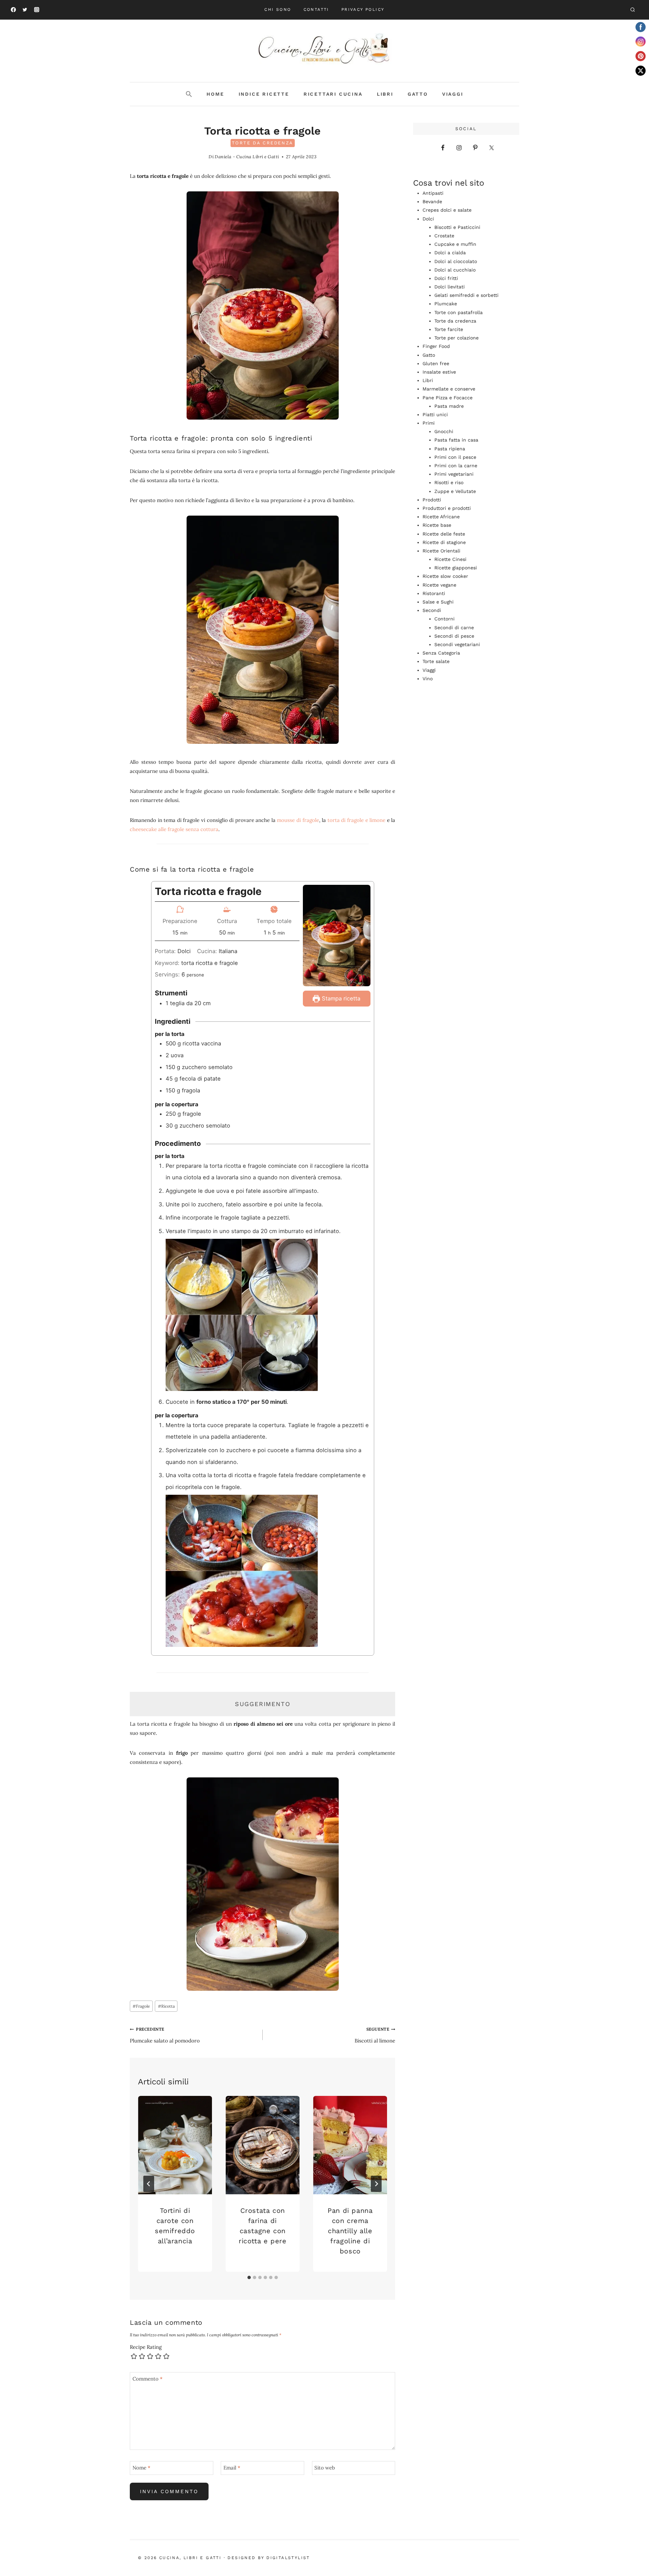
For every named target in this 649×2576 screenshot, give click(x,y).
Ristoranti (434, 593)
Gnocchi (444, 431)
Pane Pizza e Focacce (448, 398)
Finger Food (436, 346)
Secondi (432, 610)
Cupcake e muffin (455, 244)
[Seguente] (376, 2184)
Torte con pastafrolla (459, 312)
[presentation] (175, 2145)
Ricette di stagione (444, 542)
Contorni (444, 619)
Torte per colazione (456, 338)
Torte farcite (449, 329)
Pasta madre (449, 406)
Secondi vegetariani (457, 644)
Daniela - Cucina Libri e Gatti (247, 157)
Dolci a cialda (450, 253)
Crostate (444, 236)
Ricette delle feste (444, 534)
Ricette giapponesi (456, 568)
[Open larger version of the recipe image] (337, 936)
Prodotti (432, 500)
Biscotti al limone (375, 2035)
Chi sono (278, 9)
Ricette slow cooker (445, 576)
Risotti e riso (449, 482)
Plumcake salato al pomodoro (165, 2035)
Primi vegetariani (454, 474)
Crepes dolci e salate (447, 210)
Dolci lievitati (450, 287)
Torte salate (436, 661)
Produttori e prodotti (447, 508)
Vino (428, 679)
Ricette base (437, 525)
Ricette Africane (441, 517)
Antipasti (433, 193)
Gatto (418, 94)
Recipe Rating (146, 2347)
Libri (385, 94)
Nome (141, 2468)
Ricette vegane (439, 585)
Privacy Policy (363, 9)
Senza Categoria (441, 653)
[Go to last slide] (149, 2184)
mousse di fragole (298, 820)
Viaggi (453, 94)
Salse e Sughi (438, 602)
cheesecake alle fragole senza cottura (174, 829)
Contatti (316, 9)
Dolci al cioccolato (456, 261)
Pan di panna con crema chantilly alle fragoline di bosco (350, 2230)
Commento (148, 2379)
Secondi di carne (454, 628)
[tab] (249, 2277)
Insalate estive (439, 372)
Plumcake (446, 304)
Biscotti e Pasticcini (457, 227)
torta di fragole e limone (356, 820)
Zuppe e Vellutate (455, 491)
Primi (429, 423)
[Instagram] (37, 10)
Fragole (141, 2006)
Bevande (432, 202)
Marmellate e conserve (449, 389)
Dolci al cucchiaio (455, 270)
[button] (189, 94)
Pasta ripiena (450, 449)
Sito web (325, 2468)
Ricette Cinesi (450, 559)
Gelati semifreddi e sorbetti (466, 295)
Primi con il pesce (455, 457)
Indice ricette (264, 94)
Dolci (428, 219)
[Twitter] (25, 10)
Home (215, 94)
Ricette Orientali (441, 551)
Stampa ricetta (340, 998)
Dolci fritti (446, 278)
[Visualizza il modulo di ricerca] (632, 10)
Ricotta (166, 2006)
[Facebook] (13, 10)
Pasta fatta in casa (456, 440)
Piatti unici (435, 415)
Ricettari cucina (333, 94)
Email (232, 2468)
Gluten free (436, 363)
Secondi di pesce (454, 636)
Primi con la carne (456, 466)
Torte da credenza (263, 143)
